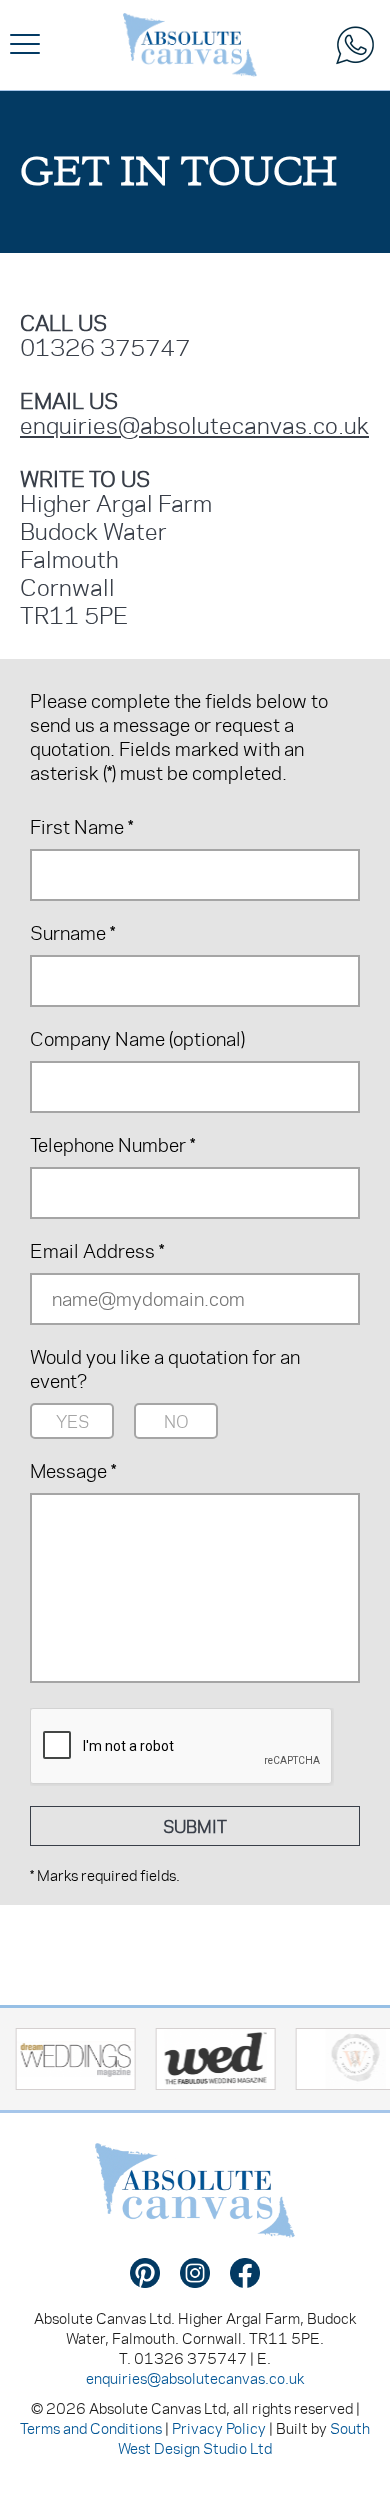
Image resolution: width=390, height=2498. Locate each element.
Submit (195, 1826)
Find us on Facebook (245, 2273)
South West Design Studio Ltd (244, 2438)
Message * (73, 1471)
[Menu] (25, 45)
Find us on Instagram (195, 2273)
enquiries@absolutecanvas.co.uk (194, 424)
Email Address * (97, 1251)
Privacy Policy (219, 2428)
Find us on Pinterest (145, 2273)
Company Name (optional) (137, 1039)
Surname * (72, 933)
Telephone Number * (112, 1145)
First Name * (81, 827)
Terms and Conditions (91, 2428)
